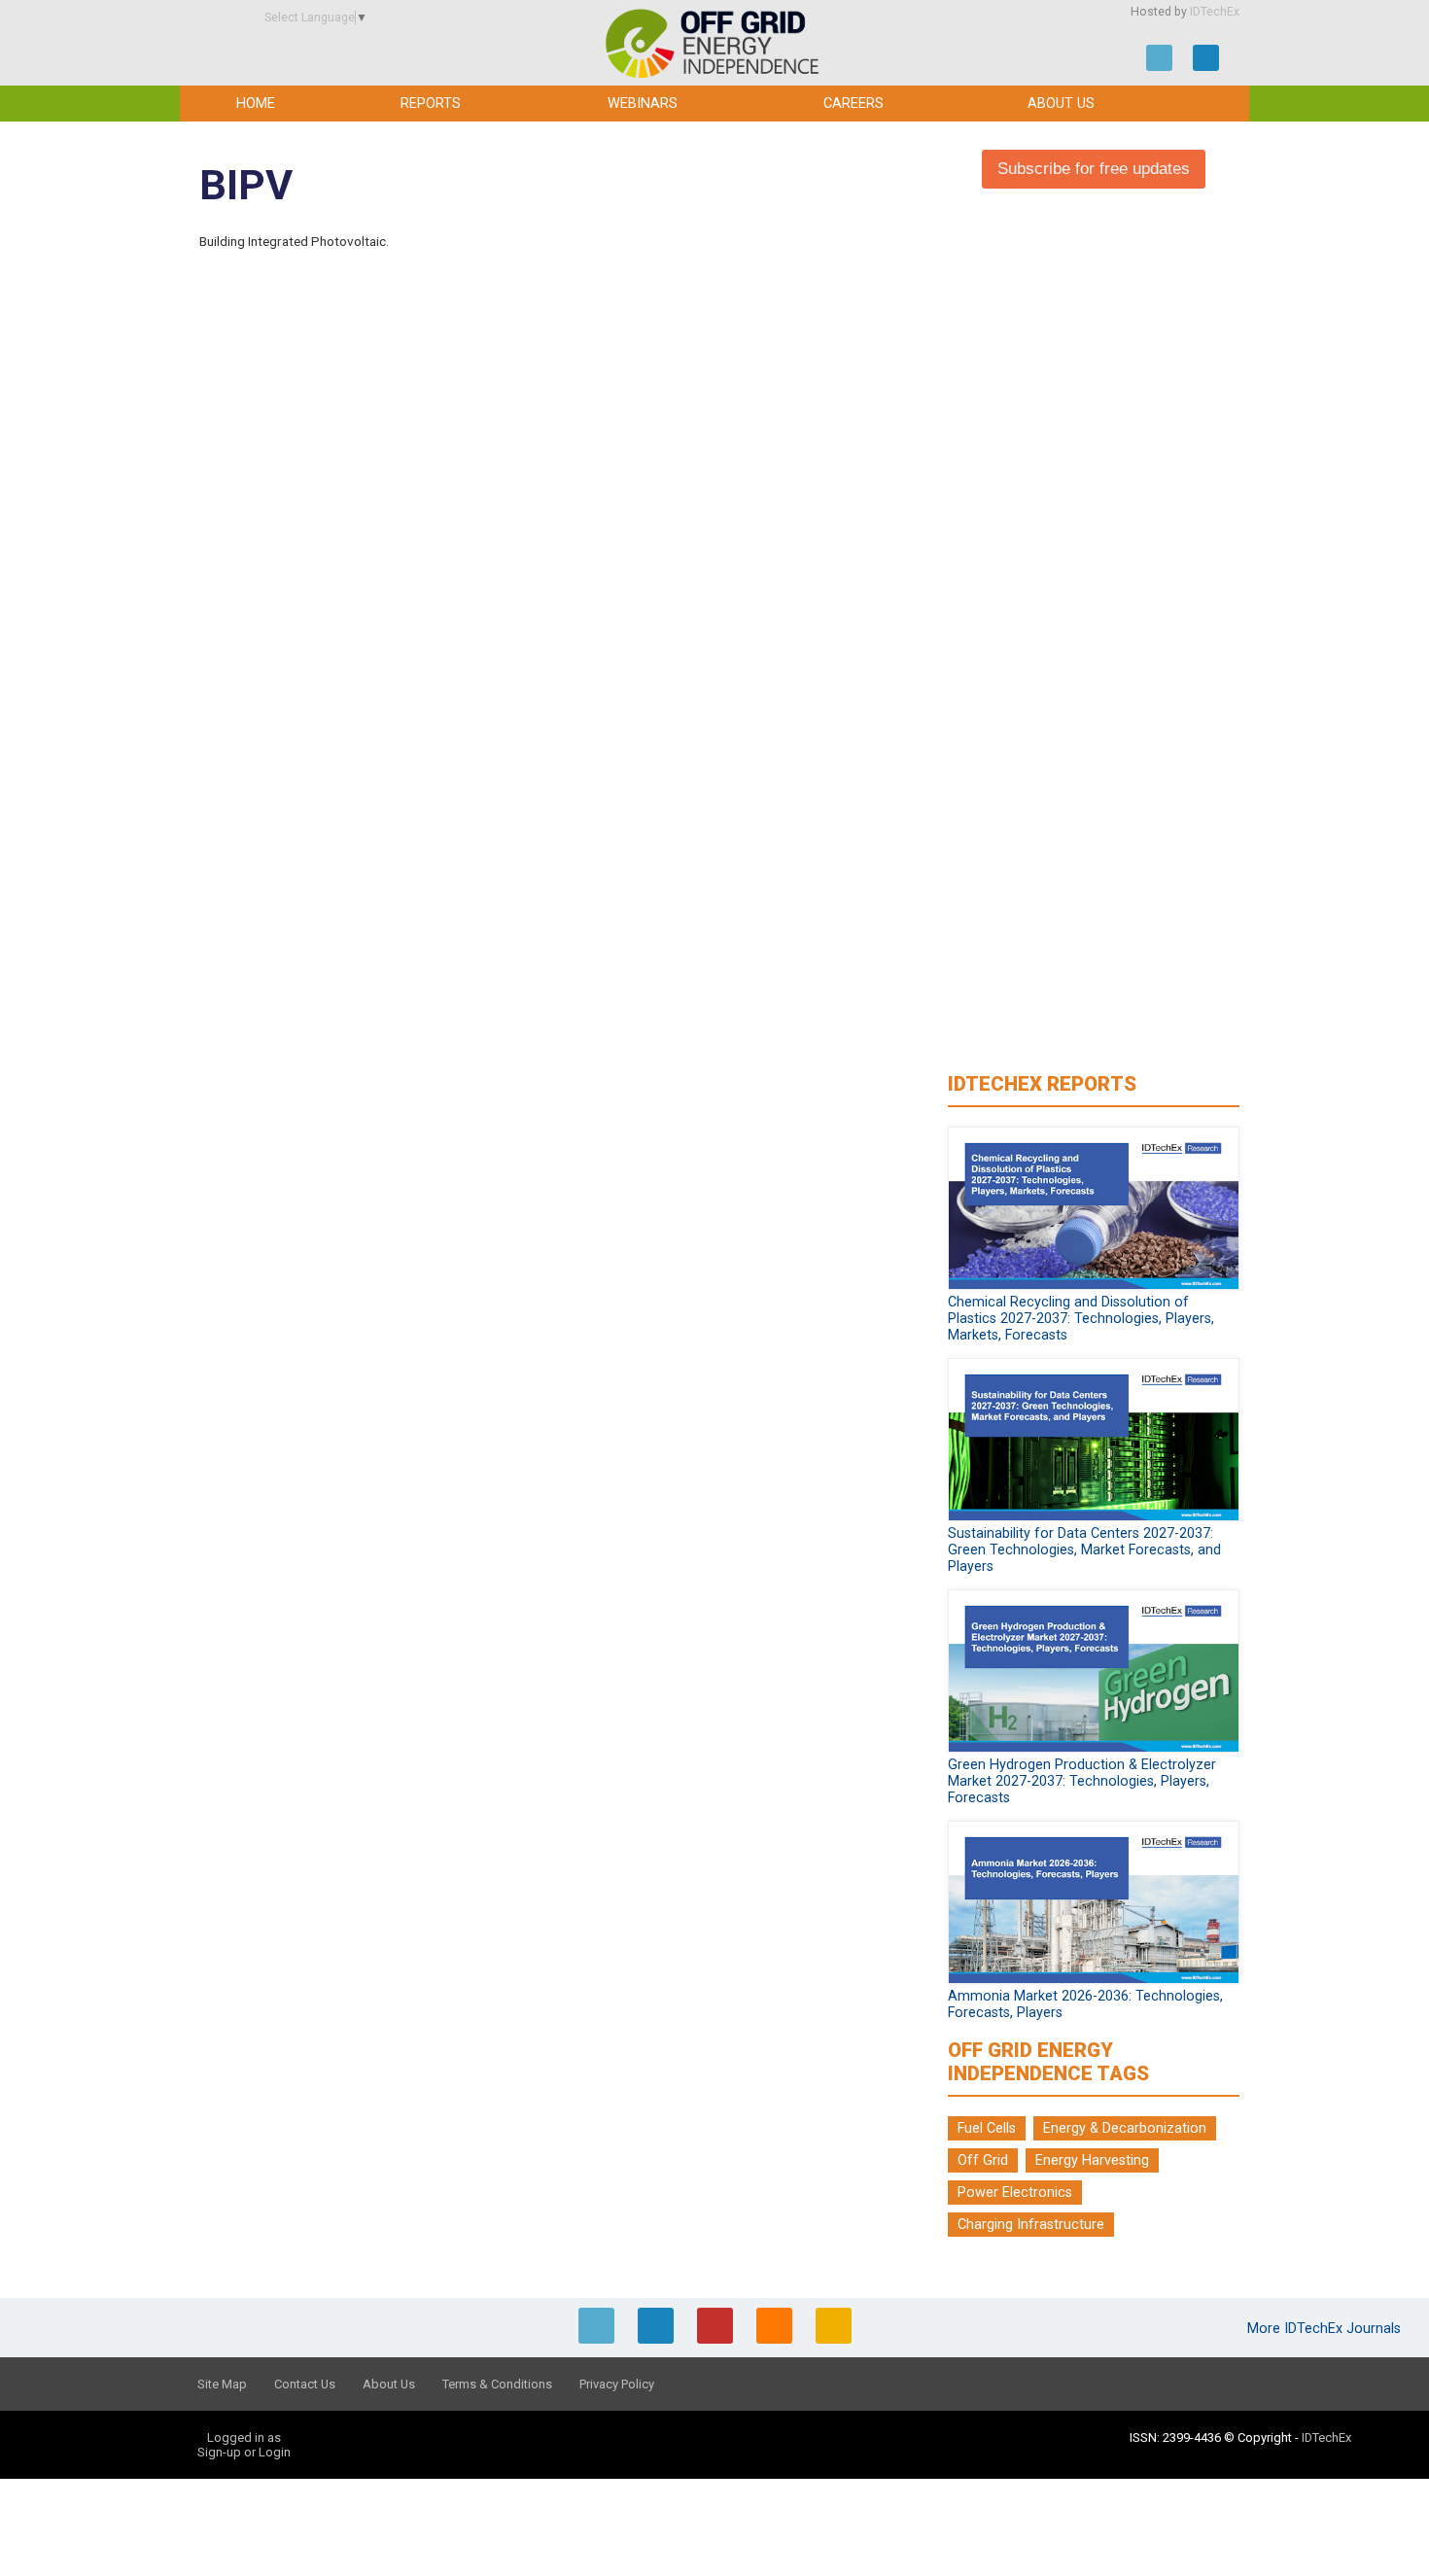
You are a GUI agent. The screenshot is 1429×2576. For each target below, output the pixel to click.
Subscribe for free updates (1094, 169)
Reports (431, 104)
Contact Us (305, 2384)
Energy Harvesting (1092, 2160)
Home (256, 104)
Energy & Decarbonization (1125, 2128)
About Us (1061, 104)
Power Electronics (1015, 2193)
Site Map (222, 2384)
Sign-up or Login (244, 2452)
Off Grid (983, 2160)
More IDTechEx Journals (1326, 2329)
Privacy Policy (617, 2384)
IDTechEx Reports (1042, 1084)
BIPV (246, 185)
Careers (854, 104)
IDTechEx (1215, 12)
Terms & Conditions (497, 2384)
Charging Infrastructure (1031, 2225)
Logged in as (244, 2437)
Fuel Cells (987, 2128)
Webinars (643, 104)
